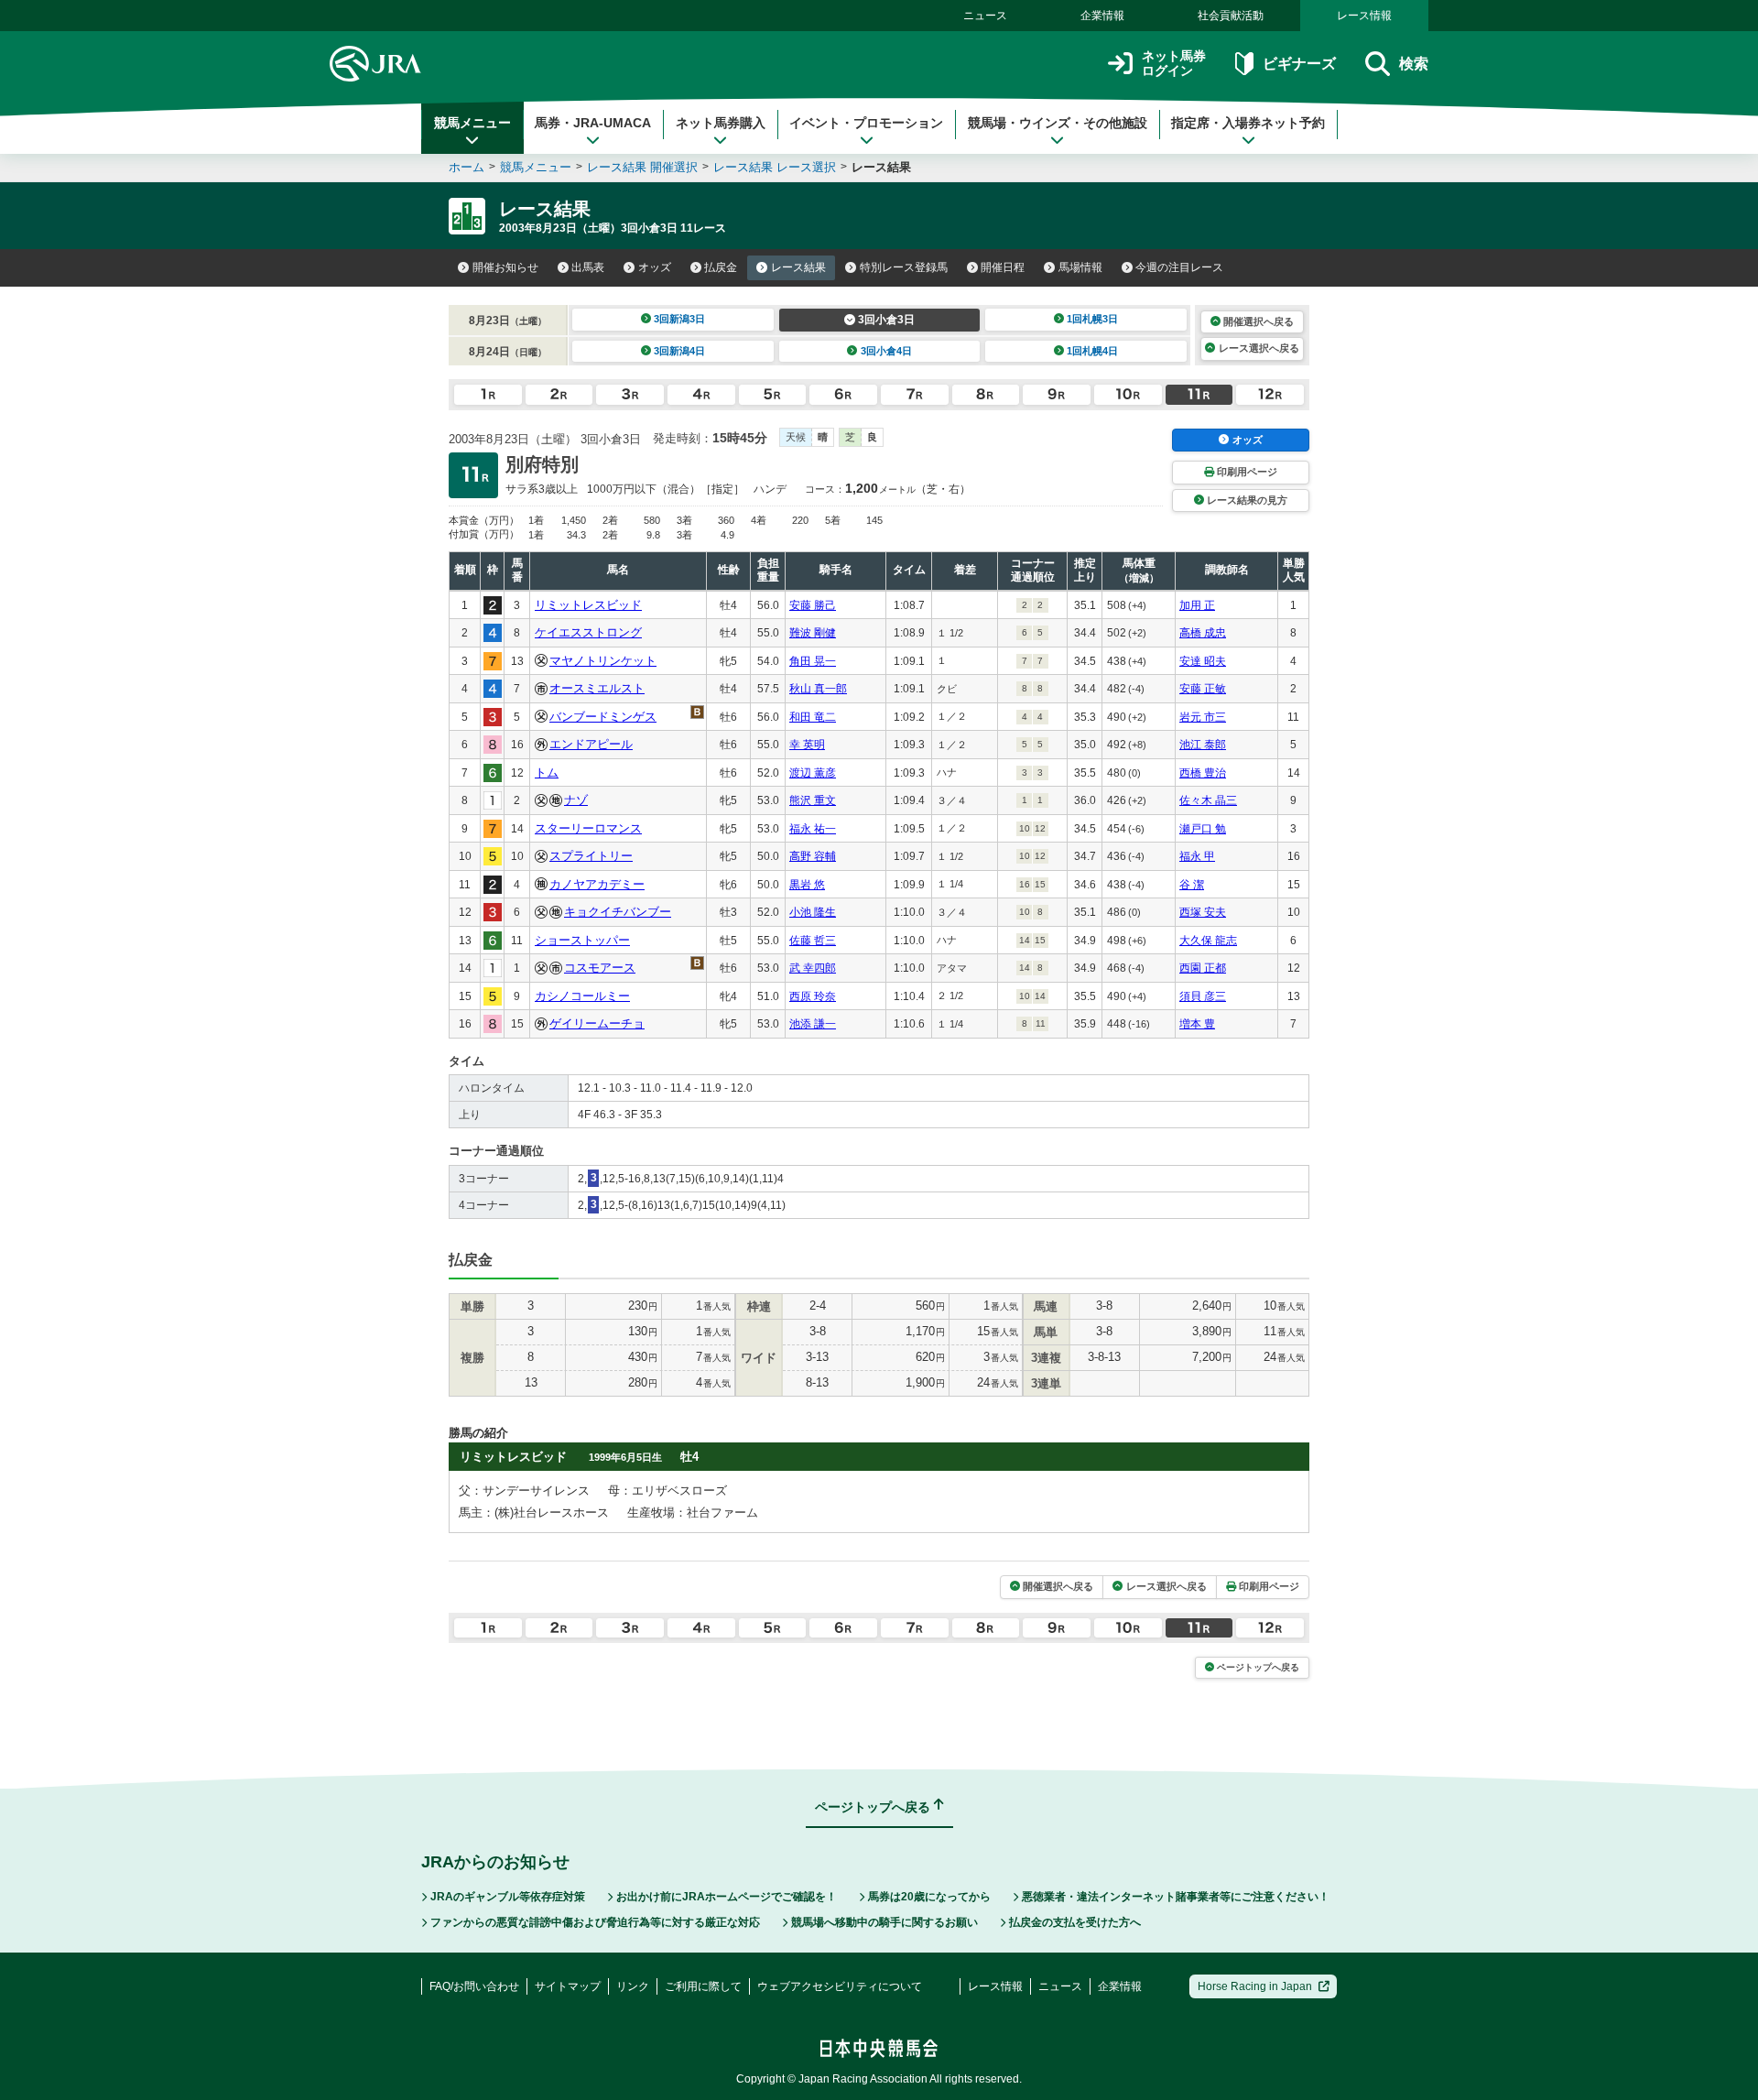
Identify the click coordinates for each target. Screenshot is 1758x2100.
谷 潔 (1192, 885)
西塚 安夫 (1203, 912)
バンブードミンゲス (603, 717)
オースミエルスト (597, 688)
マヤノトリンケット (603, 661)
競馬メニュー (472, 123)
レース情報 (1364, 16)
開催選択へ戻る (1259, 321)
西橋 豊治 (1203, 773)
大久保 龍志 (1208, 941)
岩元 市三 (1203, 717)
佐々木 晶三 (1208, 800)
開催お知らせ (505, 267)
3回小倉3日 (886, 320)
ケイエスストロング (588, 632)
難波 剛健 (813, 633)
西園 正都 (1203, 968)
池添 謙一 (813, 1024)
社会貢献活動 (1231, 16)
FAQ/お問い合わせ (474, 1986)
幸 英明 (807, 745)
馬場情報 (1080, 267)
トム (547, 773)
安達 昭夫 (1203, 661)
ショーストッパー (582, 940)
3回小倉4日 (886, 351)
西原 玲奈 (813, 996)
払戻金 (721, 267)
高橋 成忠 (1203, 633)
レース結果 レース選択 (775, 167)
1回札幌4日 (1092, 351)
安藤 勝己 (813, 605)
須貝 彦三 (1203, 996)
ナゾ (576, 800)
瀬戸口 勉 (1203, 829)
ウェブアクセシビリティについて (840, 1986)
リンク (633, 1986)
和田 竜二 (813, 717)
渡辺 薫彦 (813, 773)
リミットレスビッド (588, 605)
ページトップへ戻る (1258, 1667)
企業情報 (1102, 16)
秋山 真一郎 (818, 689)
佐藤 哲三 (813, 941)
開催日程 (1003, 267)
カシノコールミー (582, 996)
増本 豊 (1197, 1024)
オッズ (655, 267)
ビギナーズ (1299, 64)
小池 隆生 (813, 912)
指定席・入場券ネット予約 (1248, 123)
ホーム (467, 167)
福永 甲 (1197, 856)
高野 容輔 (813, 856)
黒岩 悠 (807, 885)
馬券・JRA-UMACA (593, 123)
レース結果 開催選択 (642, 167)
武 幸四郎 (813, 968)
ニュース (985, 16)
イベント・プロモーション (866, 123)
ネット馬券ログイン (1174, 64)
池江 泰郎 (1203, 745)
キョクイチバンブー (618, 912)
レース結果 (798, 267)
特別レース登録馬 (904, 267)
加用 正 (1197, 605)
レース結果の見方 (1247, 500)
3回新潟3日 (679, 319)
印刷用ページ (1247, 472)
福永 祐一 (813, 829)
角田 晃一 (813, 661)
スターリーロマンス (588, 828)
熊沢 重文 (813, 800)
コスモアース (600, 968)
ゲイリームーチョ (597, 1023)
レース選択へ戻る (1259, 348)
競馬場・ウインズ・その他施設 (1058, 123)
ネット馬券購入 (721, 123)
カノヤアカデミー (597, 884)
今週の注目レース (1179, 267)
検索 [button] (1414, 64)
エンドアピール (591, 744)
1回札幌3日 (1092, 319)
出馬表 (588, 267)
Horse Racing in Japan (1255, 1986)
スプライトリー (591, 856)
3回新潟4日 (679, 351)
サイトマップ (568, 1986)
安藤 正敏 (1203, 689)
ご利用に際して (703, 1986)
